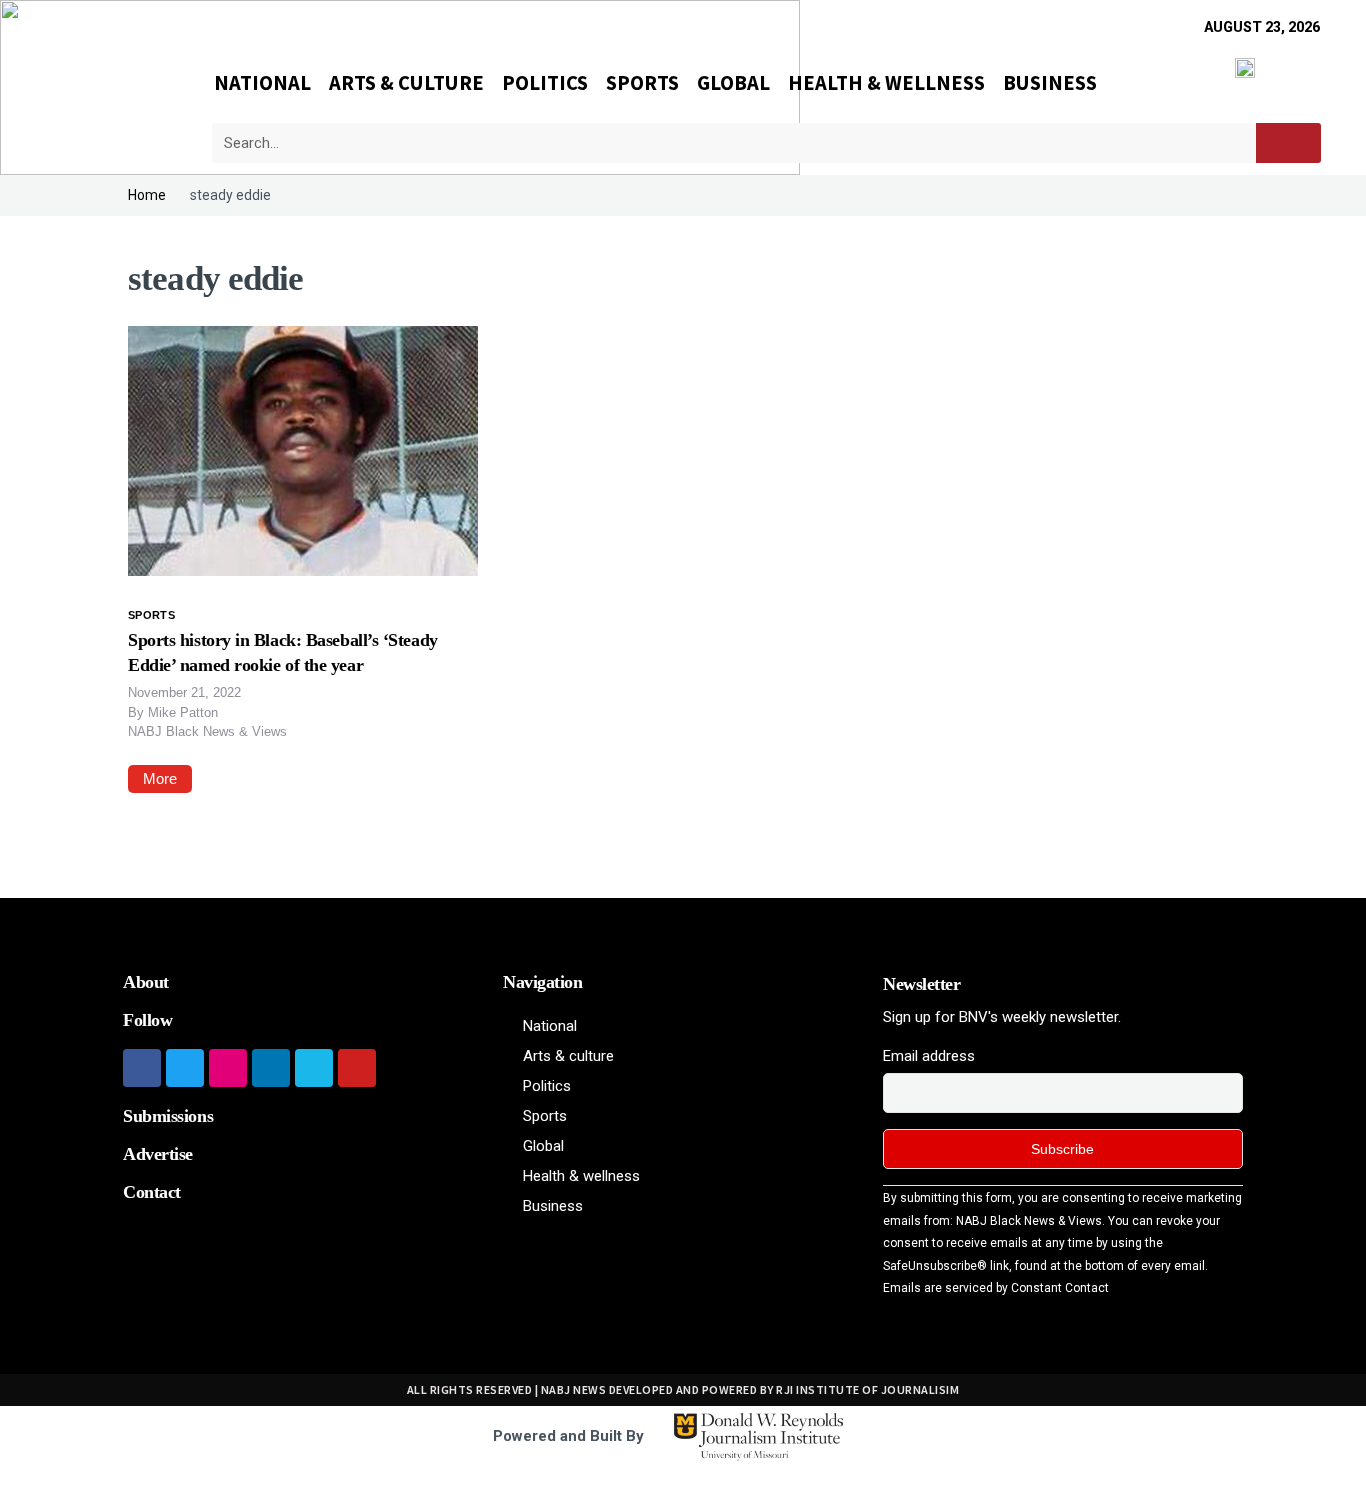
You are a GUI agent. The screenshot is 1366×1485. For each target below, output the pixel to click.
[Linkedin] (271, 1068)
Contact (152, 1192)
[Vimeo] (314, 1068)
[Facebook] (142, 1068)
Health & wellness (886, 83)
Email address (929, 1056)
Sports (642, 83)
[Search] (1288, 143)
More (160, 778)
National (262, 83)
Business (1050, 83)
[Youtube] (357, 1068)
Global (733, 83)
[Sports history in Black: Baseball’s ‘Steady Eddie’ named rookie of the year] (303, 449)
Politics (545, 83)
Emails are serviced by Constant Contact (996, 1288)
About (146, 982)
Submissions (168, 1116)
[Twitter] (185, 1068)
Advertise (158, 1154)
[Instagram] (228, 1068)
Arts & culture (406, 83)
